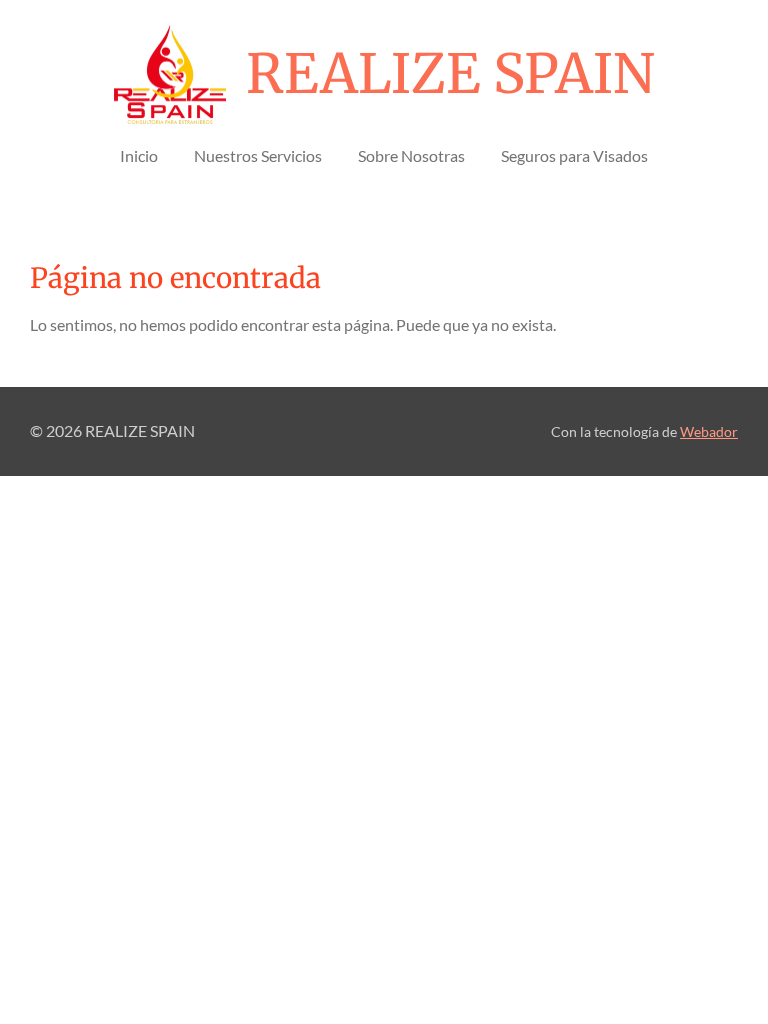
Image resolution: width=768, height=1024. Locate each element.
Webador (709, 432)
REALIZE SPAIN (450, 74)
